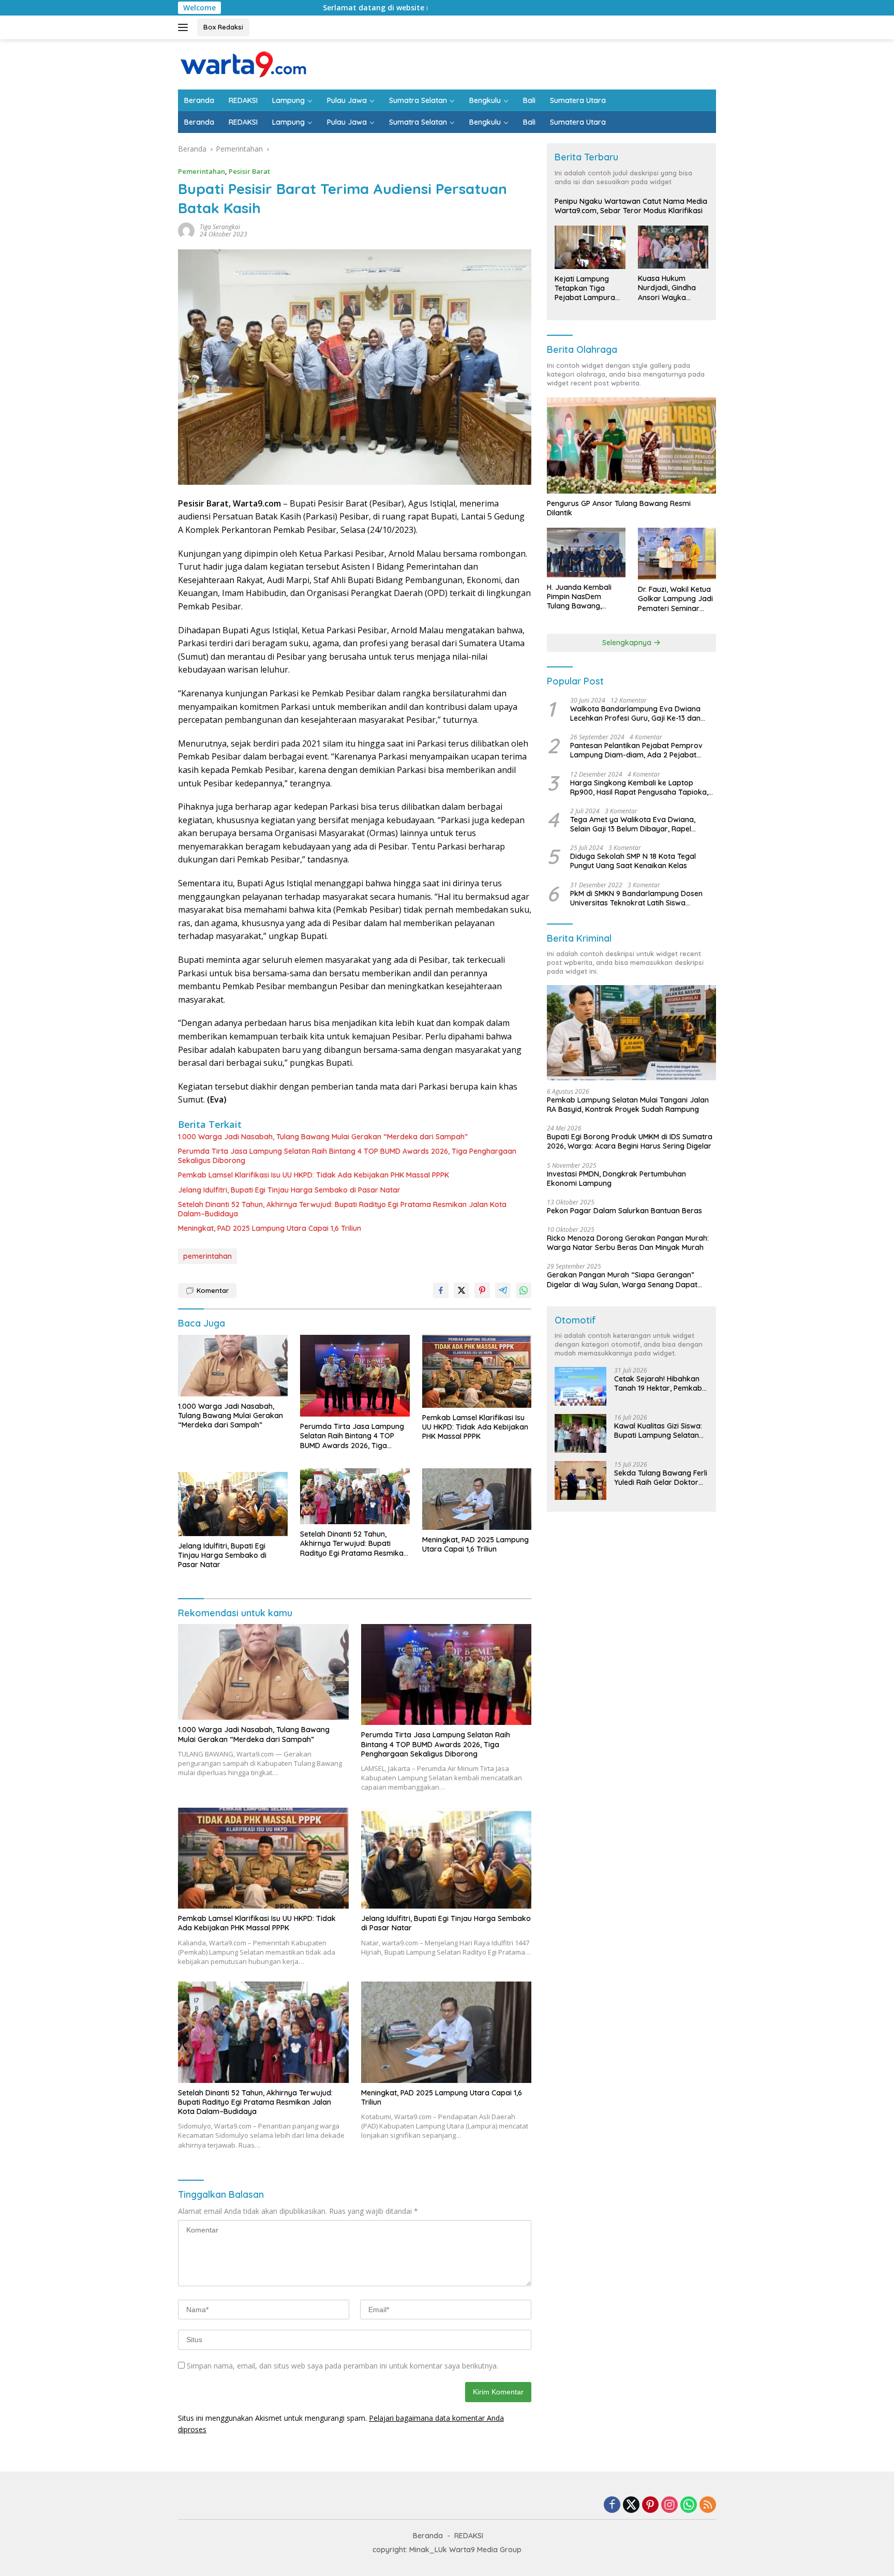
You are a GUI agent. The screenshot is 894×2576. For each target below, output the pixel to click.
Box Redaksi (223, 27)
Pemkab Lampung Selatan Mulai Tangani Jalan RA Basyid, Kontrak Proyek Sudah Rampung (628, 1105)
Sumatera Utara (578, 100)
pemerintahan (207, 1256)
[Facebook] (612, 2505)
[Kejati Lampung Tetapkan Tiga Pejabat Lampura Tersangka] (590, 247)
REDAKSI (243, 100)
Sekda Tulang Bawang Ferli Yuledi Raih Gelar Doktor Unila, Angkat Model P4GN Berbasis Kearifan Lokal (661, 1478)
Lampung (288, 100)
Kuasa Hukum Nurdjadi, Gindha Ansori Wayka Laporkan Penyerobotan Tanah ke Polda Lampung (667, 288)
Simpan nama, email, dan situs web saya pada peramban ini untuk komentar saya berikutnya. (342, 2366)
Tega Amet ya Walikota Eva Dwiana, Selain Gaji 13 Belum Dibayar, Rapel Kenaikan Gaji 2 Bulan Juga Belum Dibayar (633, 824)
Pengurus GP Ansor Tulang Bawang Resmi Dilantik (619, 508)
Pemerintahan (202, 171)
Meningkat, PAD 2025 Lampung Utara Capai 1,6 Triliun (270, 1228)
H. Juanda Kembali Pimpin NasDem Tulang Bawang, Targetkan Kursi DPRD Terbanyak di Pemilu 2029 (585, 597)
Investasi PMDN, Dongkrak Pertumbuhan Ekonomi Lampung (616, 1179)
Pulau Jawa (347, 100)
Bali (529, 100)
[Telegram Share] (503, 1290)
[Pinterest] (650, 2505)
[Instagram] (669, 2505)
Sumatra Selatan (418, 100)
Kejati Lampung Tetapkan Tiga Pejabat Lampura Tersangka (585, 288)
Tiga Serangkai (220, 227)
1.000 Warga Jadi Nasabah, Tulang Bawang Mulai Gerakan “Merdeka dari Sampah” (323, 1137)
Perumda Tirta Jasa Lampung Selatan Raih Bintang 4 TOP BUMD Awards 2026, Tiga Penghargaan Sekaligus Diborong (347, 1156)
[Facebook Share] (441, 1290)
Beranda (199, 100)
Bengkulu (485, 100)
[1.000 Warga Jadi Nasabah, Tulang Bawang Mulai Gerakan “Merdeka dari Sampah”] (233, 1366)
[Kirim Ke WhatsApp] (524, 1290)
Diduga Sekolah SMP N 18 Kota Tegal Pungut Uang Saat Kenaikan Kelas (633, 861)
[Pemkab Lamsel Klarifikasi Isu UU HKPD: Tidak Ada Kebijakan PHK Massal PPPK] (477, 1371)
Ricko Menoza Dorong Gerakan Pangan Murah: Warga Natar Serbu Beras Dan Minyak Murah (628, 1243)
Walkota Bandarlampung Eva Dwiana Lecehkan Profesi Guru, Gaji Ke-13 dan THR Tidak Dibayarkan (635, 713)
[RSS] (708, 2505)
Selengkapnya (628, 643)
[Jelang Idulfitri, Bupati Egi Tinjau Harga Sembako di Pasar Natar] (233, 1502)
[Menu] (185, 27)
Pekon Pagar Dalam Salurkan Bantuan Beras (624, 1211)
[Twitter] (631, 2505)
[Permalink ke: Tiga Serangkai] (186, 230)
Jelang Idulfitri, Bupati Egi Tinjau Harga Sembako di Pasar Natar (289, 1190)
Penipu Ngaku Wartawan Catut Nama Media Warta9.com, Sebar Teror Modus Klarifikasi (631, 206)
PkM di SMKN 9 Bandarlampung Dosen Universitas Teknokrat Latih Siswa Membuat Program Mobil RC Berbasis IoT (641, 898)
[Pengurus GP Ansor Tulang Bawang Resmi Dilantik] (631, 445)
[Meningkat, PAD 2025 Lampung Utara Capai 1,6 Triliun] (477, 1499)
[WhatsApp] (689, 2505)
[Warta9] (243, 63)
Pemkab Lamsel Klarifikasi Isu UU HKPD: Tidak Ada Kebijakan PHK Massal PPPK (314, 1175)
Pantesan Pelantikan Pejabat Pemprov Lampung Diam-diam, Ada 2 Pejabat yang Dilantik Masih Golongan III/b (636, 750)
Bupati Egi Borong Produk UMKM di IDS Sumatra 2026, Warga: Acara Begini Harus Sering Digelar (630, 1141)
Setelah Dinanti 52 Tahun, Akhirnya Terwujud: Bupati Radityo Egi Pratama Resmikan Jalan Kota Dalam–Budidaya (342, 1209)
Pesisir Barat (249, 171)
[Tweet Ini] (461, 1290)
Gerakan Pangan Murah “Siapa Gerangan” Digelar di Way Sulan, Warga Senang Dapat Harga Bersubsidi (622, 1279)
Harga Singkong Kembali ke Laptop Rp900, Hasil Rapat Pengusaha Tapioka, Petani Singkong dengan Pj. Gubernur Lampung (639, 787)
